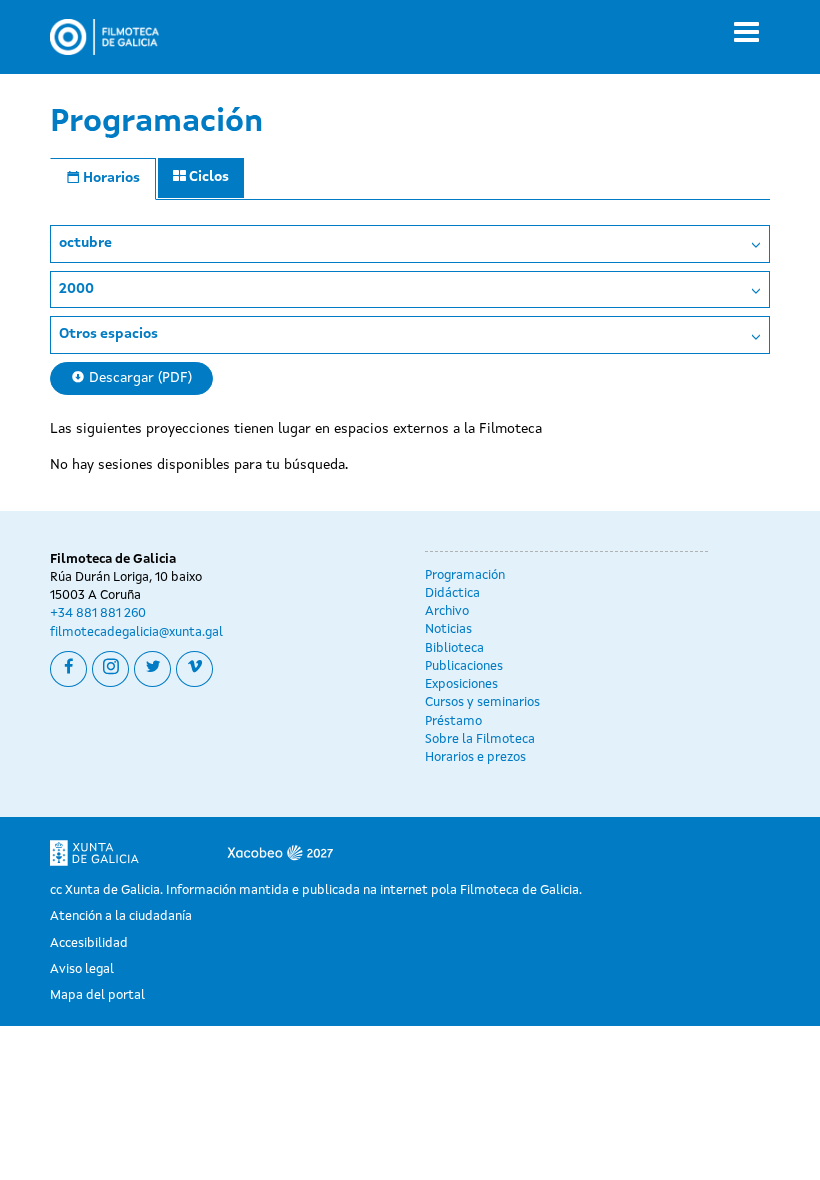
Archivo (447, 611)
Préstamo (453, 721)
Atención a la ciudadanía (121, 916)
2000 (76, 289)
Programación (465, 575)
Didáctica (452, 593)
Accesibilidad (89, 943)
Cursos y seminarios (482, 702)
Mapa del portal (97, 995)
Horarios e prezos (475, 757)
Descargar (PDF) (138, 378)
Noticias (448, 629)
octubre (85, 243)
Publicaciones (464, 666)
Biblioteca (454, 648)
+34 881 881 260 (98, 613)
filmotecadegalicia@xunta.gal (136, 632)
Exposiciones (461, 684)
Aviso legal (82, 969)
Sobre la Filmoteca (480, 739)
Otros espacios (108, 334)
